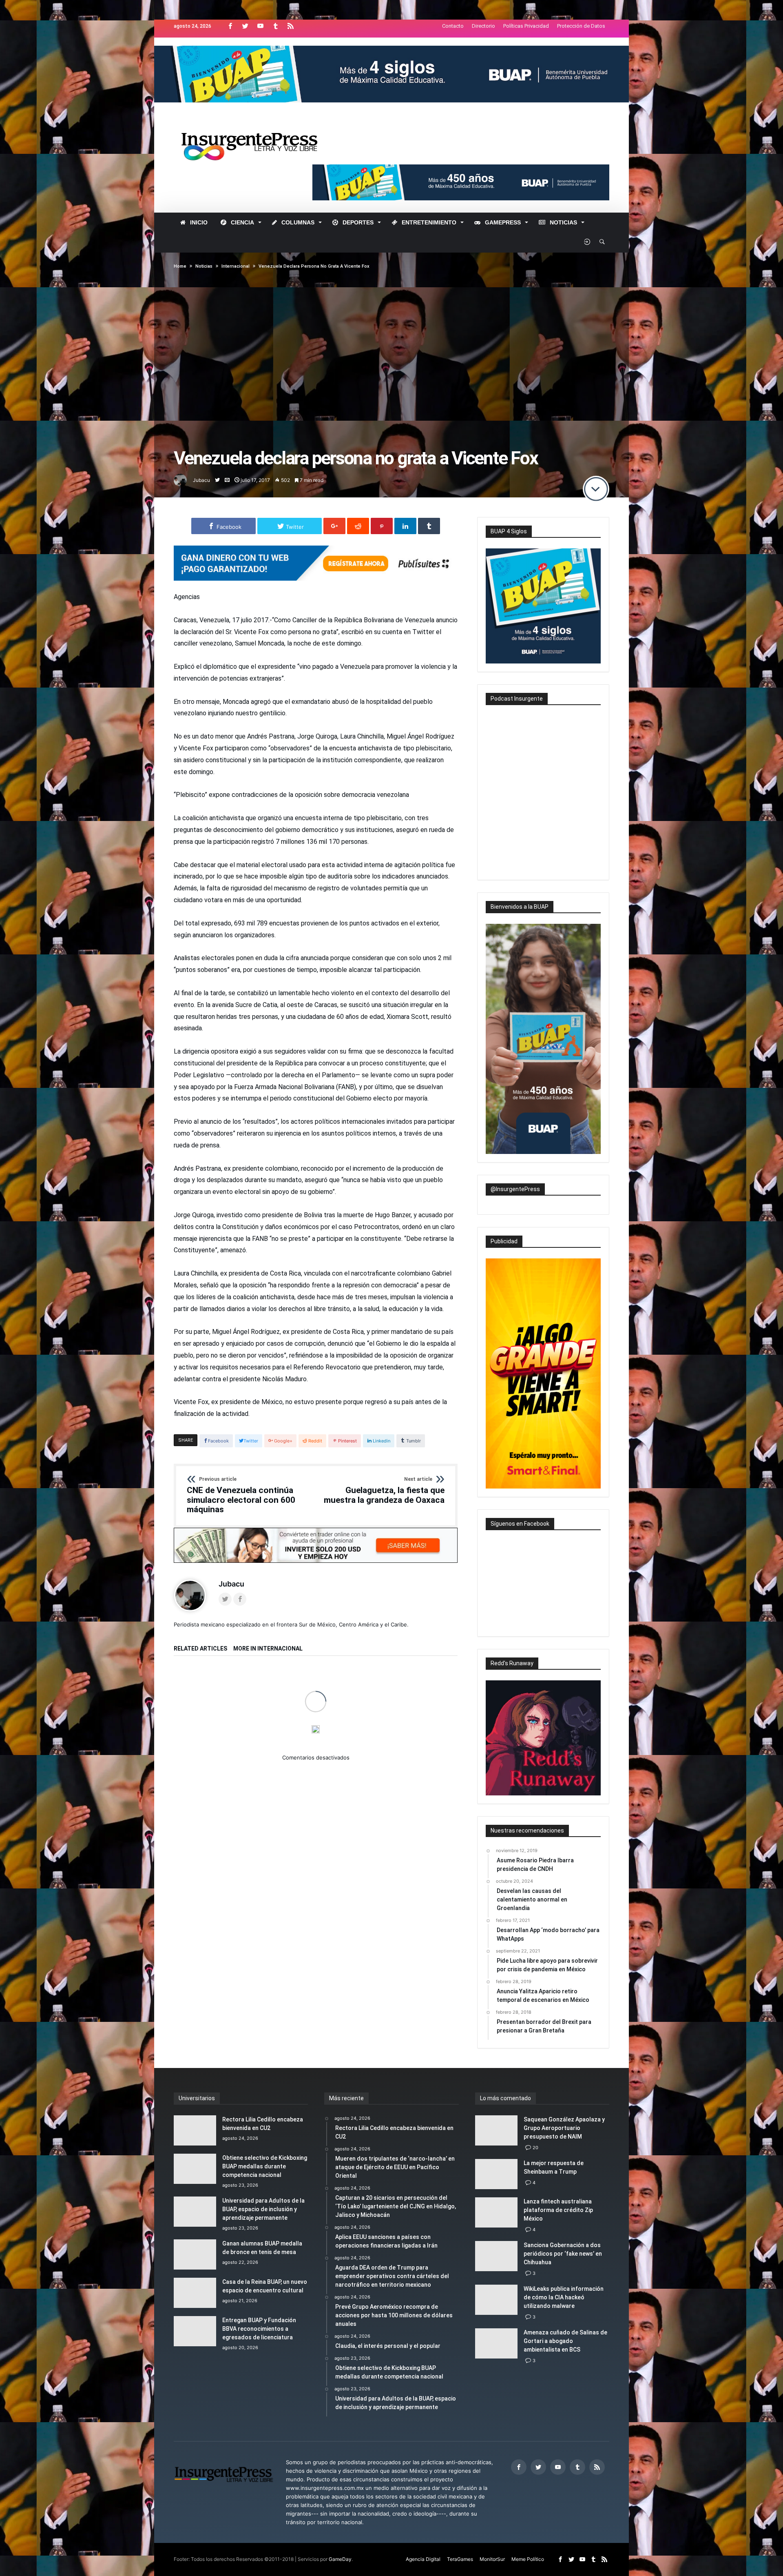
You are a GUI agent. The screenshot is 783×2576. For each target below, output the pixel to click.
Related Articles (200, 1649)
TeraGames (460, 2559)
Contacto (453, 26)
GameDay (340, 2559)
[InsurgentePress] (260, 123)
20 (535, 2148)
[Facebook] (230, 26)
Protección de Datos (581, 26)
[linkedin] (405, 526)
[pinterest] (382, 526)
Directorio (483, 26)
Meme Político (528, 2559)
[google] (334, 526)
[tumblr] (429, 526)
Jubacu (201, 480)
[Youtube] (260, 26)
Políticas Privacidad (526, 26)
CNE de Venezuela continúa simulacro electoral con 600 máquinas (241, 1495)
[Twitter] (245, 26)
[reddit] (358, 526)
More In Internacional (268, 1649)
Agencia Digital (423, 2559)
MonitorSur (492, 2559)
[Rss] (290, 26)
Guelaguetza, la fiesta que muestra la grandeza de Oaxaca (384, 1491)
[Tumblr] (275, 26)
